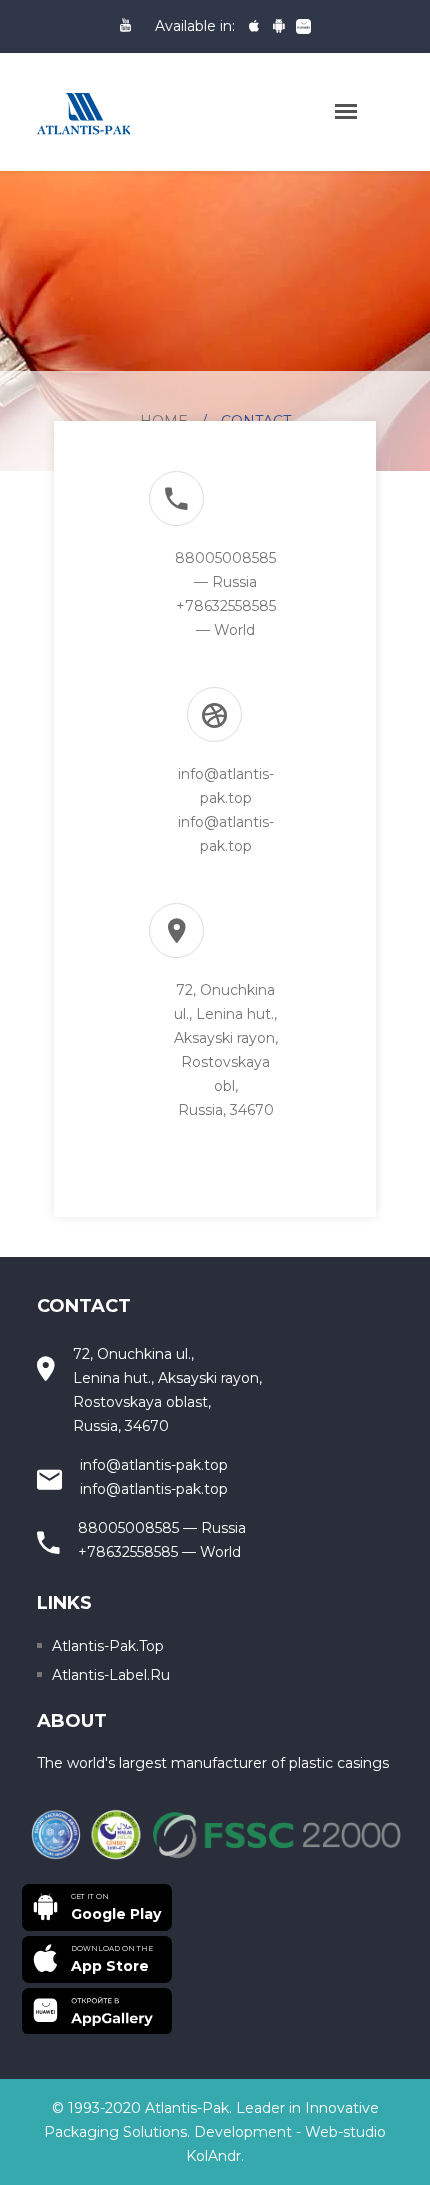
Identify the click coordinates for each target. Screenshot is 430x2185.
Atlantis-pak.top (108, 1646)
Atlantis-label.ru (111, 1675)
